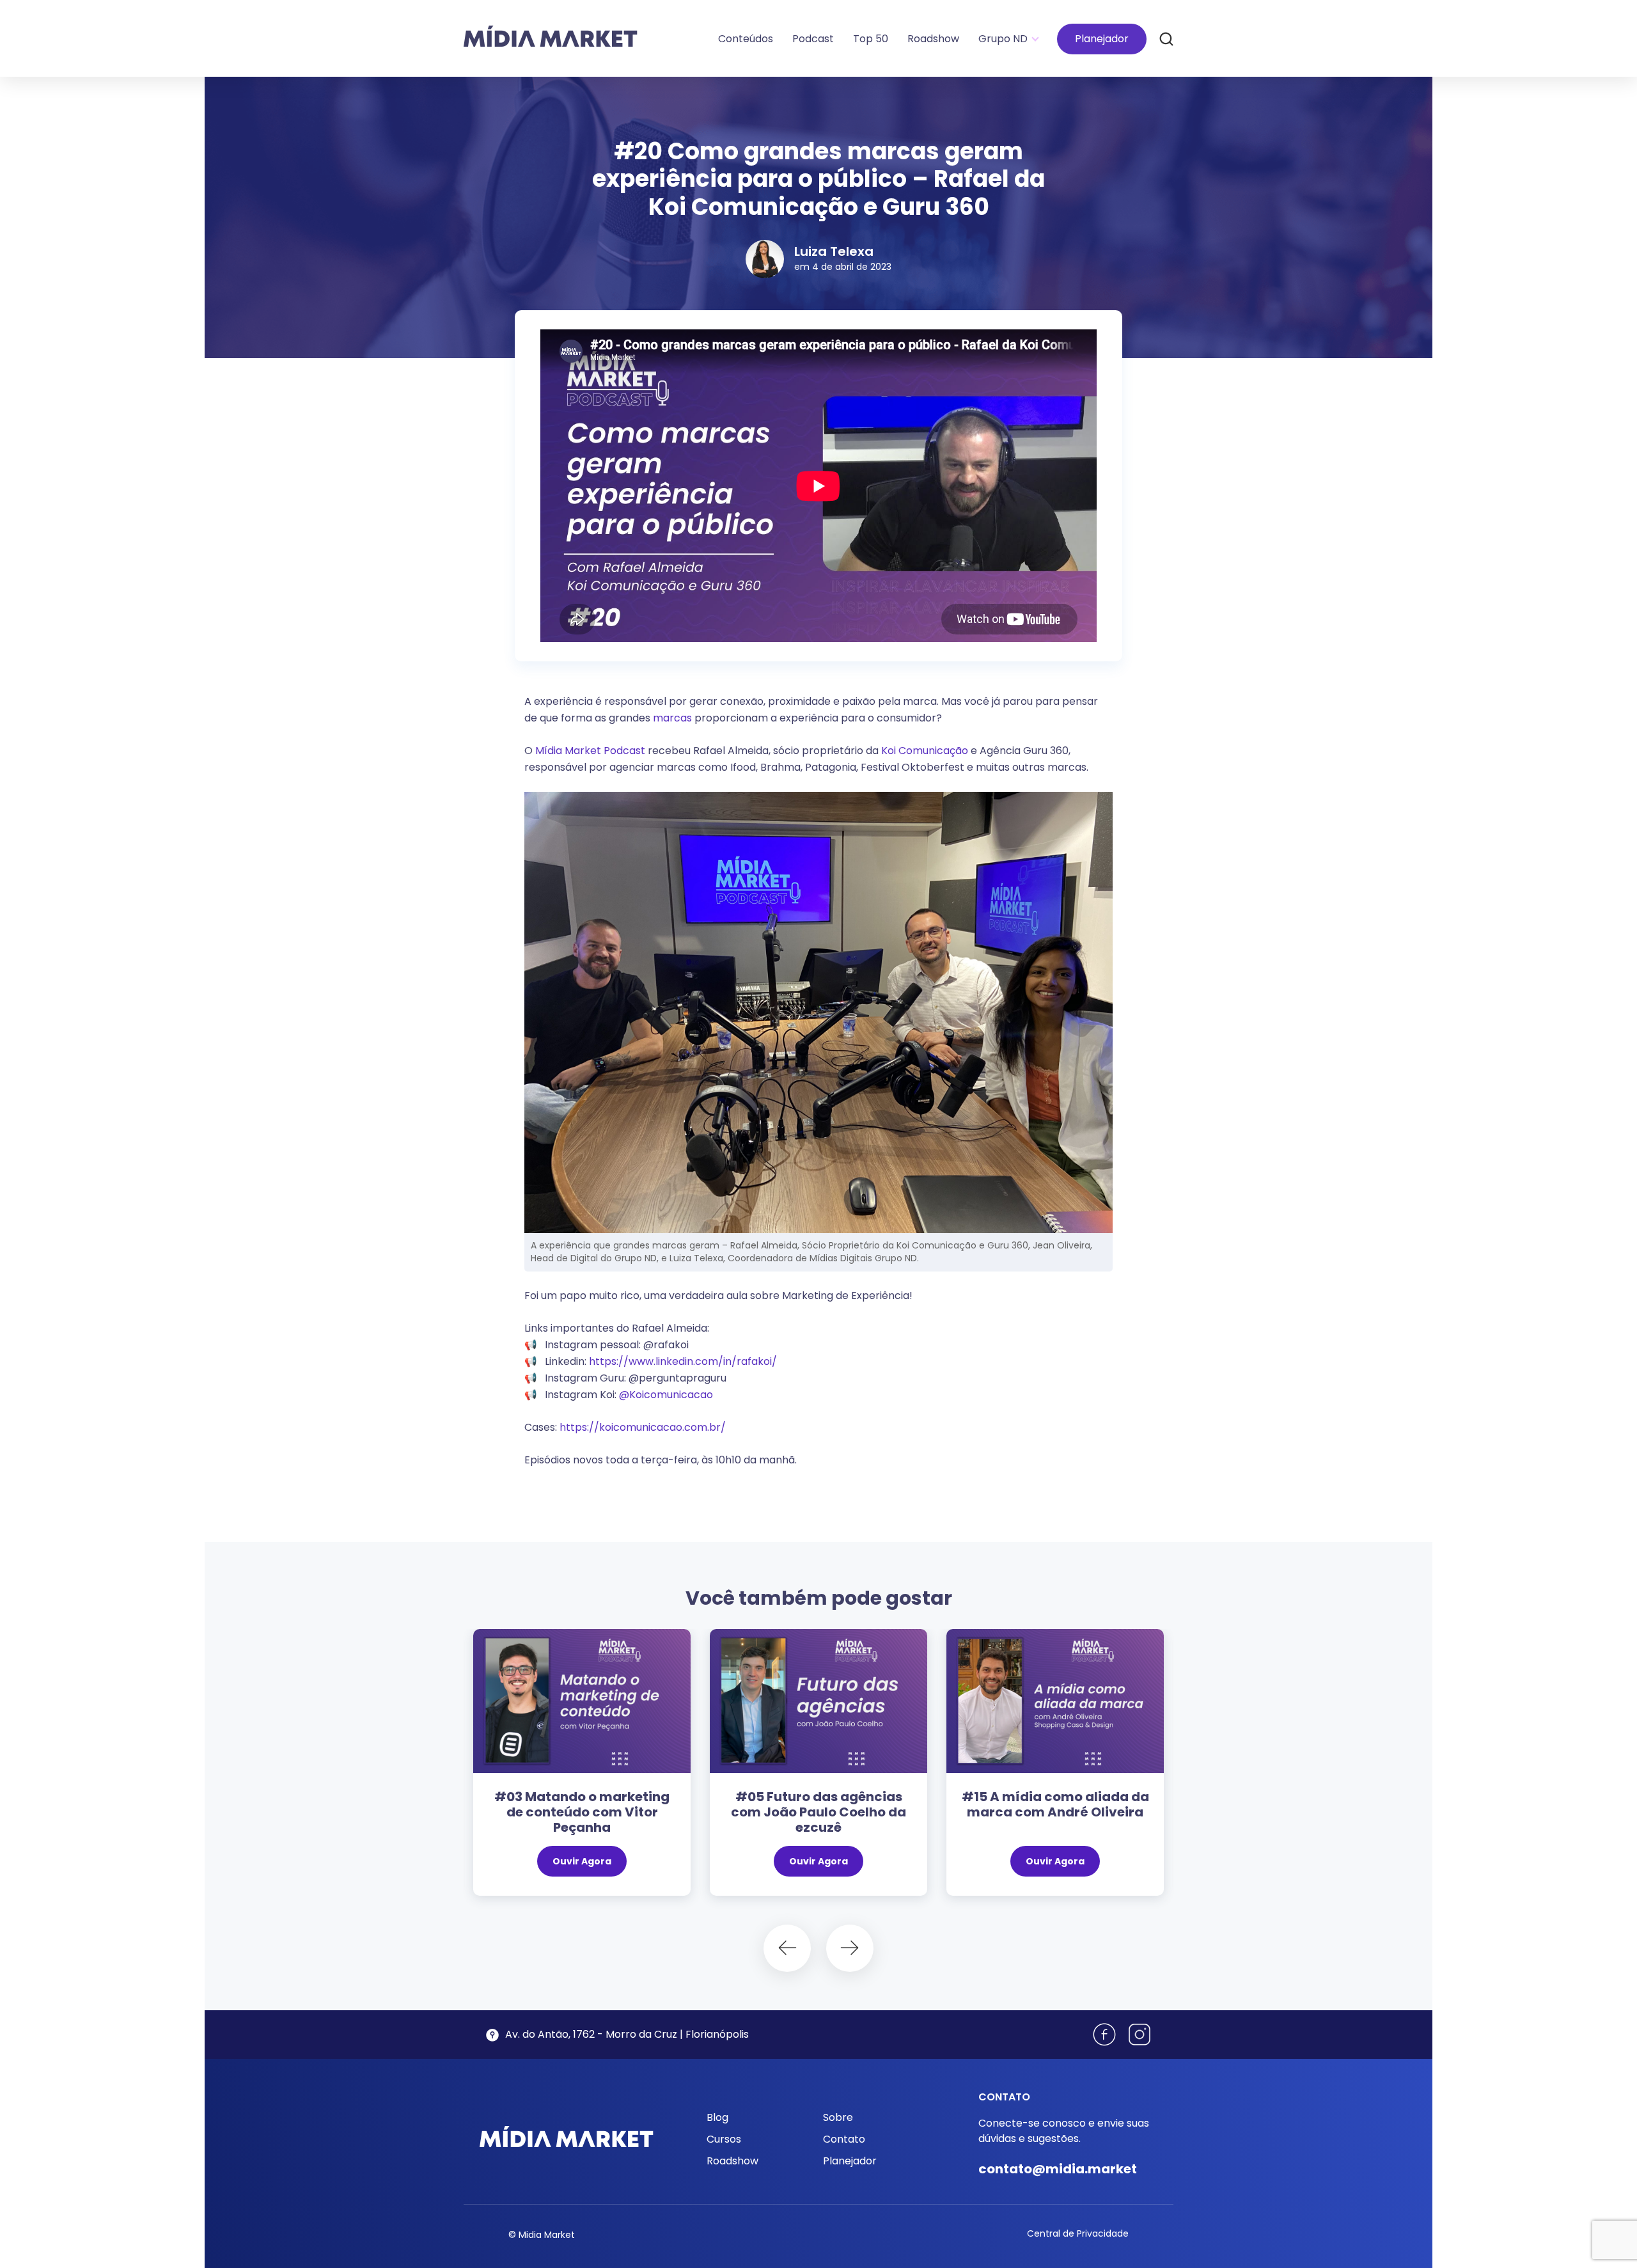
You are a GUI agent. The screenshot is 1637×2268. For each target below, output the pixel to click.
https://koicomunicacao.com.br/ (643, 1427)
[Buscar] (1166, 38)
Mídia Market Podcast (590, 751)
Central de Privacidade (1078, 2233)
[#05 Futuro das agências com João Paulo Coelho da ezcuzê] (818, 1701)
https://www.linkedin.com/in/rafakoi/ (683, 1361)
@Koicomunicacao (666, 1395)
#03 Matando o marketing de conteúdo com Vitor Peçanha (582, 1812)
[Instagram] (1140, 2035)
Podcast (813, 39)
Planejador (1102, 39)
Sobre (838, 2117)
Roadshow (933, 39)
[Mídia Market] (551, 36)
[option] (582, 1769)
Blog (717, 2117)
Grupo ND (1003, 39)
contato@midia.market (1058, 2169)
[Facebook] (1104, 2035)
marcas (674, 718)
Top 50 (871, 39)
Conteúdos (746, 39)
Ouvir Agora (582, 1861)
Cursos (724, 2139)
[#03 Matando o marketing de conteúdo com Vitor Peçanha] (582, 1701)
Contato (844, 2139)
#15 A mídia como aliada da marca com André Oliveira (1055, 1804)
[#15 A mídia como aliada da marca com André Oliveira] (1055, 1701)
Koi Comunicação (925, 751)
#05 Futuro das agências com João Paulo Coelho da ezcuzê (818, 1812)
